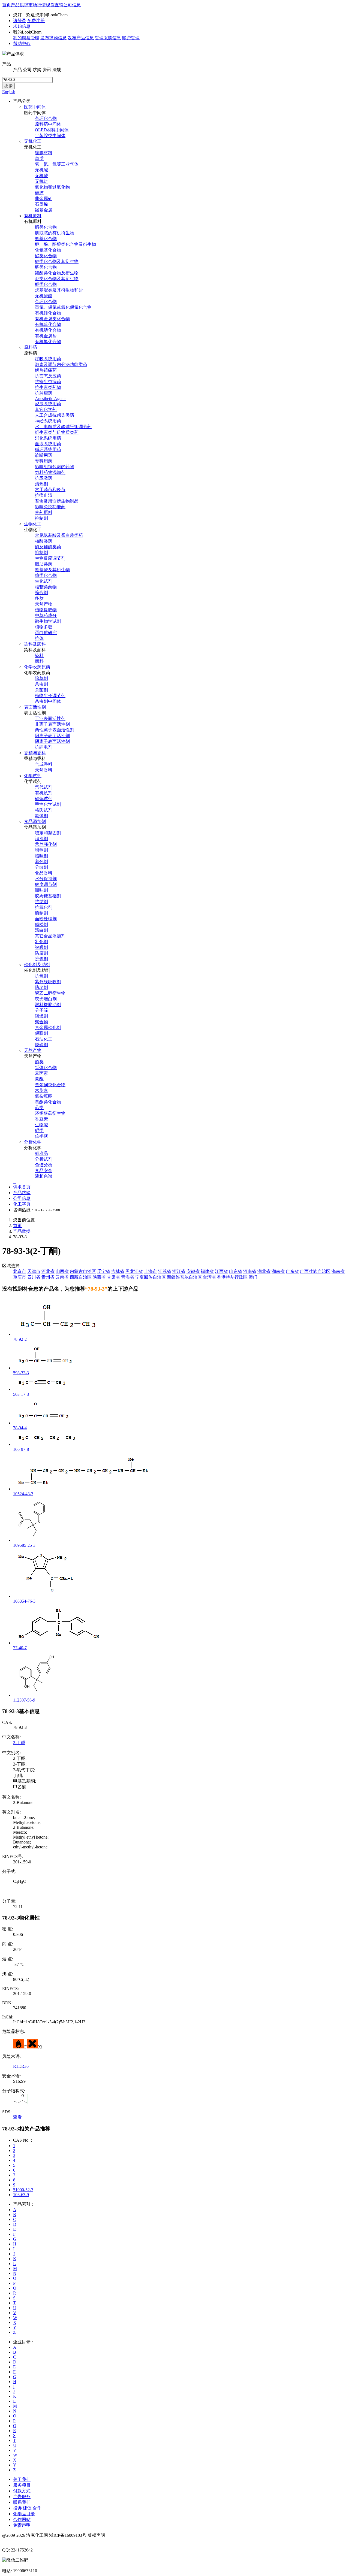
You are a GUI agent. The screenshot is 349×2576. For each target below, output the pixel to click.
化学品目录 (24, 2514)
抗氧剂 (41, 976)
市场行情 (37, 5)
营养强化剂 (46, 844)
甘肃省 (113, 1277)
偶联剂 (41, 1033)
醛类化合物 (46, 267)
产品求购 (22, 1193)
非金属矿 (44, 199)
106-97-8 (21, 1449)
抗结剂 (41, 902)
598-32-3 (21, 1373)
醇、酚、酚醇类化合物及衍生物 (65, 244)
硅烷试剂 (44, 799)
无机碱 (41, 170)
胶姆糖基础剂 (48, 896)
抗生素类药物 (48, 387)
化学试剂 (33, 776)
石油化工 (44, 1039)
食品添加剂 (35, 821)
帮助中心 (22, 43)
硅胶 (39, 193)
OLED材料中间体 (52, 130)
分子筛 (41, 1010)
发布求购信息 (53, 38)
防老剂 (41, 987)
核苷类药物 (46, 587)
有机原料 (33, 216)
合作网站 (22, 2519)
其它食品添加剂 (50, 936)
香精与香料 (35, 753)
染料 (39, 656)
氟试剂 (41, 816)
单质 (39, 158)
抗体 (39, 638)
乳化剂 (41, 942)
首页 (7, 5)
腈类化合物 (46, 227)
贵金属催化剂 (48, 1027)
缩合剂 (41, 593)
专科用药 (44, 461)
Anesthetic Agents (51, 399)
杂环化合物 (46, 118)
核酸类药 (44, 541)
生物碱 (41, 1125)
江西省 (221, 1271)
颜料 (39, 661)
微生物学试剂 (48, 621)
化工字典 (22, 1204)
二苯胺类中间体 (50, 136)
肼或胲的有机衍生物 (55, 233)
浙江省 (179, 1271)
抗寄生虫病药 (48, 382)
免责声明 (22, 2525)
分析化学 (33, 1142)
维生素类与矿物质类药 (57, 432)
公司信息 (72, 5)
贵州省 (48, 1277)
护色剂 (41, 959)
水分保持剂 (46, 879)
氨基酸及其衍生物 (52, 570)
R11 (17, 2066)
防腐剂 (41, 953)
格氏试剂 (44, 810)
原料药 (31, 347)
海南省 (338, 1271)
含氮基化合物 (48, 250)
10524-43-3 (23, 1494)
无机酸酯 (44, 296)
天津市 (34, 1271)
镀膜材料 (44, 153)
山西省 (62, 1271)
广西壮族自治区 (315, 1271)
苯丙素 (41, 1073)
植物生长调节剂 (50, 696)
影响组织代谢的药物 (55, 467)
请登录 (20, 21)
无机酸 (41, 176)
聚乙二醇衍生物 (50, 993)
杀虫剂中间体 (48, 701)
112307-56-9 (24, 1700)
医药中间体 (35, 107)
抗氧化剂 (44, 907)
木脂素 (41, 1090)
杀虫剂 (41, 684)
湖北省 (264, 1271)
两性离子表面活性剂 (55, 730)
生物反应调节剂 (50, 558)
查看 (17, 2117)
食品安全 (44, 1171)
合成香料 (44, 764)
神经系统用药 (48, 421)
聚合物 (41, 1022)
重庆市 (20, 1277)
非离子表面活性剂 (52, 724)
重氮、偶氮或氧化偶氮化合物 (63, 307)
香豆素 (41, 1119)
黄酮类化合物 (48, 1102)
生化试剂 (44, 581)
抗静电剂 (44, 747)
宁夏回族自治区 (151, 1277)
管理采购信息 (108, 38)
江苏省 (165, 1271)
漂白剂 (41, 930)
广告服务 (22, 2497)
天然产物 (44, 604)
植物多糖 (44, 627)
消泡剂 (41, 839)
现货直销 (55, 5)
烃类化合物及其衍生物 (57, 279)
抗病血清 (44, 495)
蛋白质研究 (46, 633)
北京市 (20, 1271)
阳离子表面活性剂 (52, 736)
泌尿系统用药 (48, 404)
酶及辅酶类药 (48, 547)
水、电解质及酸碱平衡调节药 (63, 427)
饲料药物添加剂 (50, 472)
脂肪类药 (44, 564)
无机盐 (41, 181)
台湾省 (209, 1277)
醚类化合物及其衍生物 (57, 261)
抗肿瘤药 (44, 393)
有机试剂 (44, 793)
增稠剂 (41, 850)
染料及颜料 (35, 644)
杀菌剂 (41, 690)
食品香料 (44, 873)
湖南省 (278, 1271)
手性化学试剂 (48, 804)
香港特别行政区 (232, 1277)
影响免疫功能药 (50, 507)
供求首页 (22, 1187)
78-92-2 (20, 1339)
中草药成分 (46, 615)
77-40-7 (20, 1648)
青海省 (128, 1277)
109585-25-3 (24, 1545)
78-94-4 (20, 1428)
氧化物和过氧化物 (52, 187)
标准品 (41, 1153)
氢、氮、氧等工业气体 (57, 164)
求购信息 (22, 26)
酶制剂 (41, 913)
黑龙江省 (134, 1271)
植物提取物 (46, 610)
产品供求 (20, 5)
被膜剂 (41, 947)
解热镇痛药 (46, 370)
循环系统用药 (48, 449)
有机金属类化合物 (52, 319)
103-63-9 (21, 2195)
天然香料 (44, 770)
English (9, 92)
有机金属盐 (46, 336)
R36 (25, 2066)
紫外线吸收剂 (48, 982)
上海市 (151, 1271)
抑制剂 (41, 518)
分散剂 (41, 867)
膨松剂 (41, 924)
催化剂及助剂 (37, 965)
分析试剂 (44, 1159)
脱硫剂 (41, 1045)
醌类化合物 (46, 256)
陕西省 (99, 1277)
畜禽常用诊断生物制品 (57, 501)
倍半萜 (41, 1136)
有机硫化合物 (48, 324)
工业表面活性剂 (50, 718)
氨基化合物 (46, 239)
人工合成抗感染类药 (55, 415)
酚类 (39, 1062)
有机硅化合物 (48, 313)
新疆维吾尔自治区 (184, 1277)
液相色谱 (44, 1176)
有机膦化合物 (48, 330)
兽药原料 (44, 512)
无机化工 (33, 141)
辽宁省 (104, 1271)
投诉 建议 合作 (27, 2508)
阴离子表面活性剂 (52, 741)
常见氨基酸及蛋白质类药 (59, 535)
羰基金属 (44, 210)
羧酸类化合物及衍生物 (57, 273)
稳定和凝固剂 (48, 833)
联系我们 (22, 2502)
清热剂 (41, 484)
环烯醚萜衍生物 (50, 1113)
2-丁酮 (19, 1743)
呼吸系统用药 (48, 359)
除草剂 (41, 678)
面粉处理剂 (46, 919)
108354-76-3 (24, 1601)
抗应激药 (44, 478)
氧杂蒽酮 (44, 1096)
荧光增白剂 (46, 999)
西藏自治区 (81, 1277)
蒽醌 (39, 1079)
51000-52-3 (23, 2190)
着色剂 (41, 862)
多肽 (39, 598)
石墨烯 (41, 204)
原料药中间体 (48, 124)
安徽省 (193, 1271)
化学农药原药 (37, 667)
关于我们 (22, 2479)
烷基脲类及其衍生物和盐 (59, 290)
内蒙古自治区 (83, 1271)
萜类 (39, 1108)
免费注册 (36, 21)
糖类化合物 (46, 575)
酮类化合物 (46, 284)
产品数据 (22, 1231)
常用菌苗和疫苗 (50, 490)
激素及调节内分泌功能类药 (61, 364)
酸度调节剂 (46, 884)
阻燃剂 (41, 1016)
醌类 (39, 1130)
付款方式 (22, 2491)
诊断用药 (44, 455)
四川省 (34, 1277)
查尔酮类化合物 (50, 1085)
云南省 (62, 1277)
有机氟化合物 (48, 342)
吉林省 (118, 1271)
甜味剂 (41, 890)
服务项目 (22, 2485)
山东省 (236, 1271)
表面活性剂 (35, 707)
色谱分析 (44, 1165)
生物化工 (33, 524)
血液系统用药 (48, 444)
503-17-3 (21, 1394)
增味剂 (41, 856)
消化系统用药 (48, 438)
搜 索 (8, 86)
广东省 (292, 1271)
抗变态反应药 (48, 376)
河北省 (48, 1271)
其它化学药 (46, 409)
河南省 (250, 1271)
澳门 (253, 1277)
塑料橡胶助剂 (48, 1005)
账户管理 (131, 38)
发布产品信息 (81, 38)
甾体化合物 (46, 1068)
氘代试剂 (44, 787)
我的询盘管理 (26, 38)
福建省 (207, 1271)
